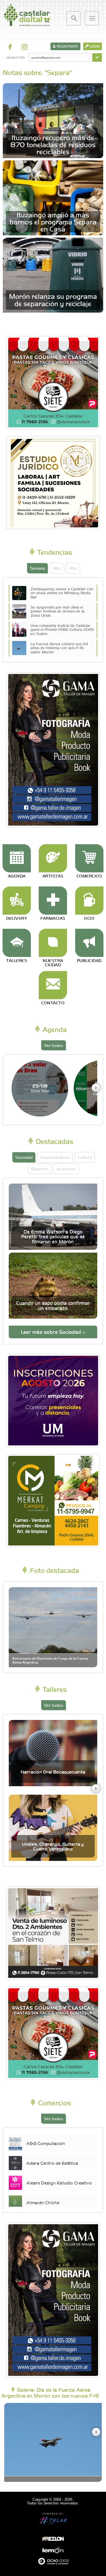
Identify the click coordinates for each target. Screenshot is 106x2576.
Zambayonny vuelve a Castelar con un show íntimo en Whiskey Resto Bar (62, 593)
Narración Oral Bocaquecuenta (53, 1772)
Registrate (67, 46)
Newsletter (15, 57)
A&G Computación (46, 2143)
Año (73, 568)
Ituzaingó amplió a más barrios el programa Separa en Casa (53, 222)
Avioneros (66, 1169)
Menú (92, 18)
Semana (37, 568)
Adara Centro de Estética (52, 2163)
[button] (96, 1088)
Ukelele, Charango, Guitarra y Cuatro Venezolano (53, 1846)
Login (94, 46)
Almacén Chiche (43, 2202)
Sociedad (24, 1157)
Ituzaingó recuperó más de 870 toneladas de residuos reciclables (53, 144)
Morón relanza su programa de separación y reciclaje (53, 299)
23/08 (40, 1088)
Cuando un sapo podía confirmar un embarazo (53, 1305)
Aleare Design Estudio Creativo (59, 2183)
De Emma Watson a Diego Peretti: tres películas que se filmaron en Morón (53, 1237)
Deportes (40, 1169)
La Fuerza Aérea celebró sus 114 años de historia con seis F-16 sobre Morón (59, 648)
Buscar (74, 18)
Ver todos (54, 1045)
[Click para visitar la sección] (17, 858)
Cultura (85, 1157)
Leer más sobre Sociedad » (53, 1332)
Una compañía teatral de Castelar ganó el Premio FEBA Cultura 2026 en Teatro (62, 629)
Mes (57, 568)
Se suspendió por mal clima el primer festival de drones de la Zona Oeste (58, 611)
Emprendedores (55, 1157)
